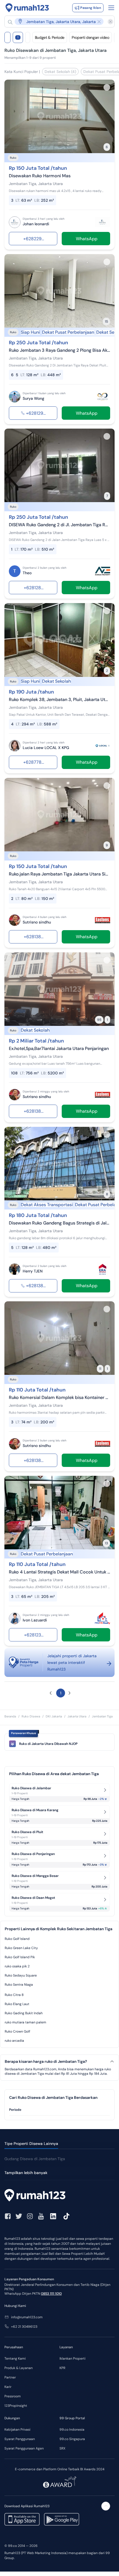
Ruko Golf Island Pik (20, 1957)
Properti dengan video (90, 37)
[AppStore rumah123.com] (22, 2519)
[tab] (59, 2110)
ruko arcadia (14, 2041)
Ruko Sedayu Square (21, 1975)
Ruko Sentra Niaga (19, 1985)
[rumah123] (59, 2196)
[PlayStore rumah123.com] (62, 2519)
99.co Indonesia (72, 2430)
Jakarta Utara (77, 1716)
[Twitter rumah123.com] (19, 2216)
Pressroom (13, 2396)
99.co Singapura (72, 2439)
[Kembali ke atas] (106, 2506)
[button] (57, 21)
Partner (10, 2377)
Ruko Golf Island (17, 1939)
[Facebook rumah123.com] (8, 2216)
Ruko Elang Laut (17, 2004)
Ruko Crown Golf (17, 2031)
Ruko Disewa (31, 1716)
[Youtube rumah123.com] (41, 2216)
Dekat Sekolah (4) (60, 72)
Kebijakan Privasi (17, 2430)
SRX (62, 2448)
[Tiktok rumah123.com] (66, 2216)
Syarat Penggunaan (20, 2439)
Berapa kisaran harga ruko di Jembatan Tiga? (46, 2062)
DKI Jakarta (54, 1716)
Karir (8, 2387)
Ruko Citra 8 (14, 1995)
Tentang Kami (15, 2359)
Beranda (10, 1716)
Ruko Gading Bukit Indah (24, 2013)
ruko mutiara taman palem (25, 2022)
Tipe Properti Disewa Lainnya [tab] (31, 2144)
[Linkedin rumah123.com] (53, 2216)
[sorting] (28, 37)
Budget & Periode (50, 37)
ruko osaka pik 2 (17, 1966)
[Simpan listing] (107, 87)
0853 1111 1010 (51, 2294)
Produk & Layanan (19, 2368)
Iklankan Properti (73, 2359)
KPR (62, 2368)
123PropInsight (16, 2406)
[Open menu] (111, 8)
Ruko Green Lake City (21, 1948)
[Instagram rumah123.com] (30, 2216)
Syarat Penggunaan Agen (24, 2448)
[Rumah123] (27, 8)
